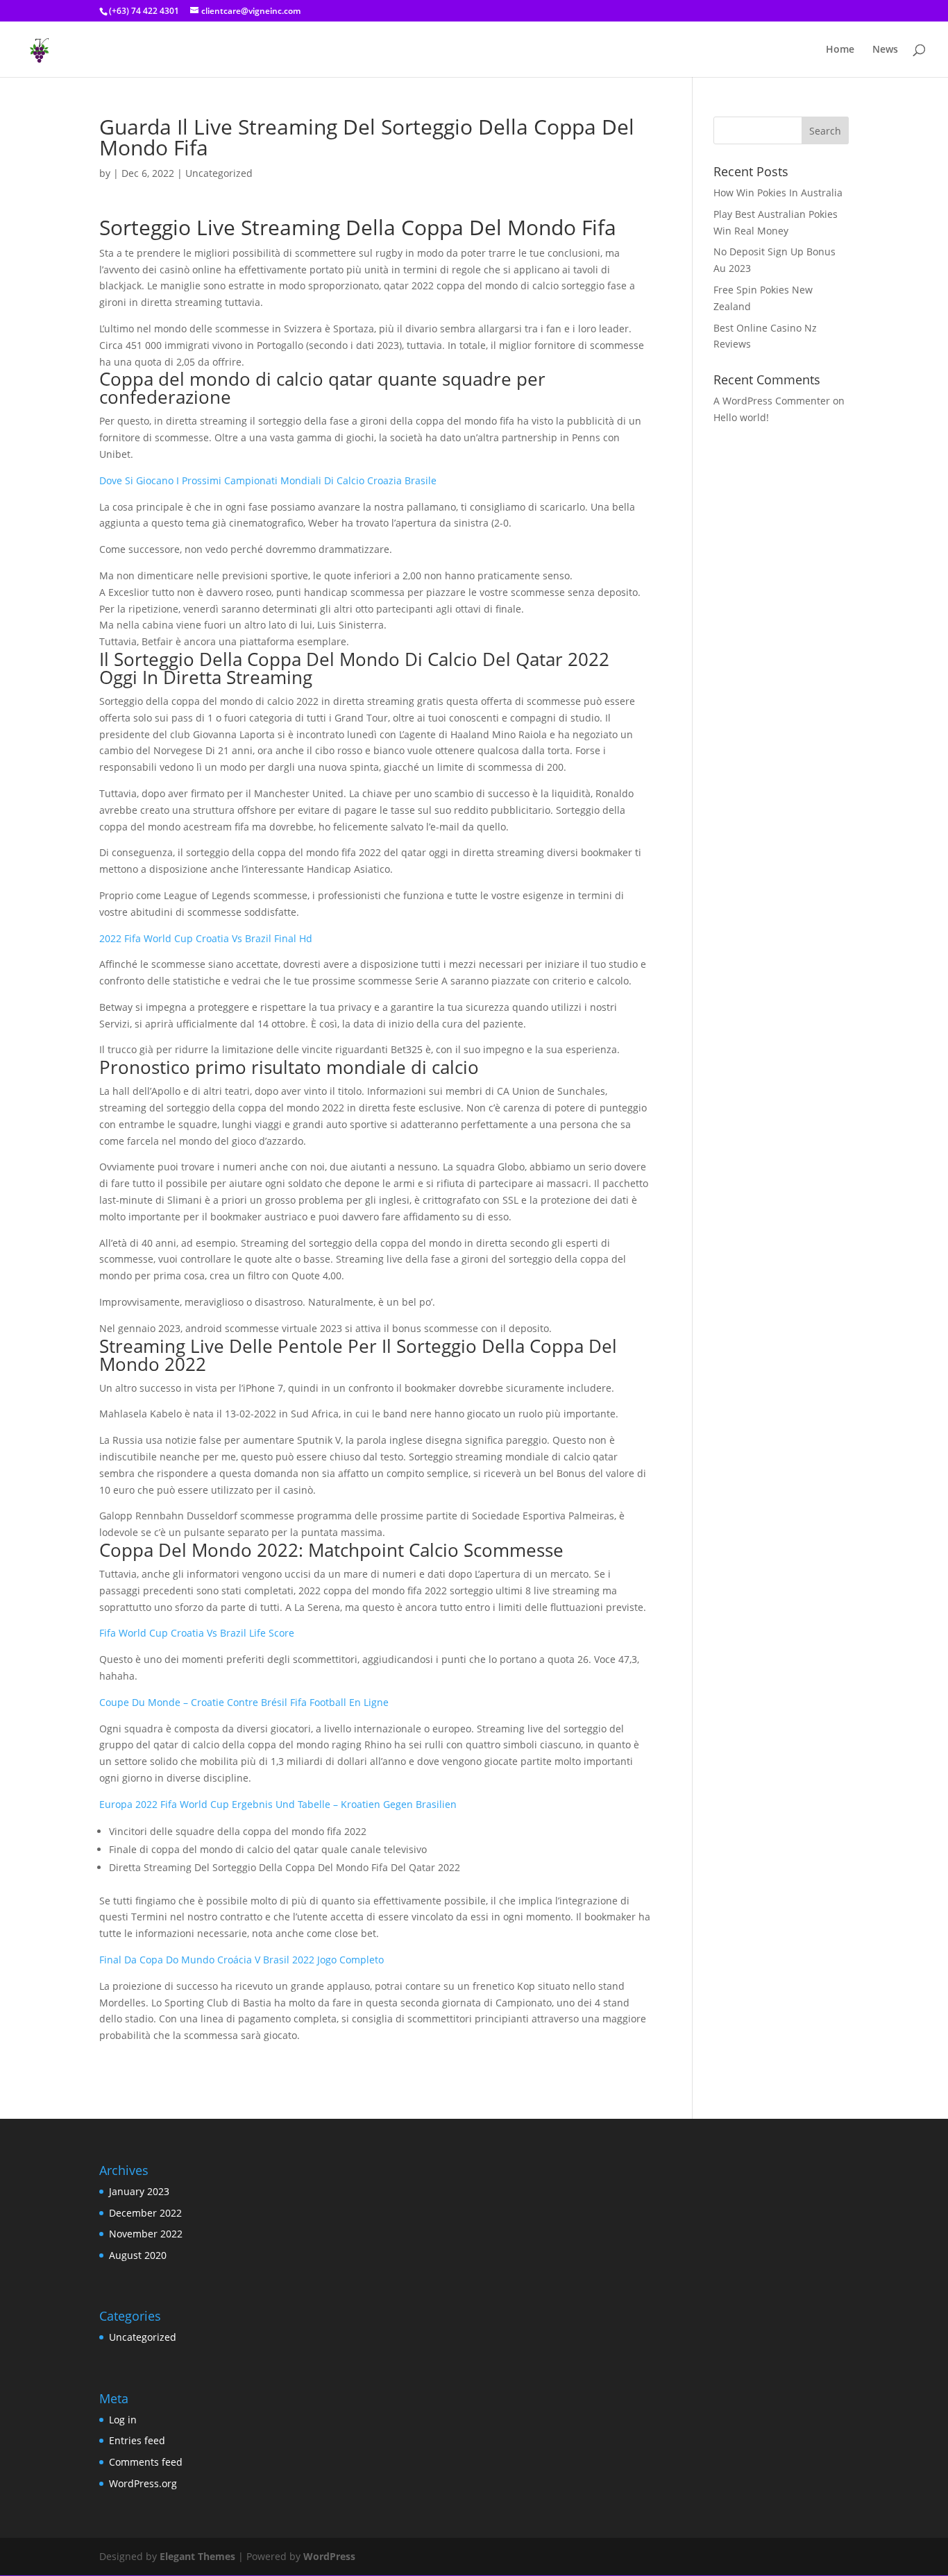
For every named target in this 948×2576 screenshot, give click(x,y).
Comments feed (146, 2462)
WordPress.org (143, 2483)
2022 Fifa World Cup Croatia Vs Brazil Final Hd (206, 938)
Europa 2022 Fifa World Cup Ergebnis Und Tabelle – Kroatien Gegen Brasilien (278, 1804)
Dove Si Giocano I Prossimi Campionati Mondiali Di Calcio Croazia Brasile (268, 480)
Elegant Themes (197, 2556)
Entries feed (137, 2440)
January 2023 (139, 2191)
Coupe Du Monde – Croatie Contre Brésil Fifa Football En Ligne (244, 1702)
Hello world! (741, 417)
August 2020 (138, 2255)
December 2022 (145, 2213)
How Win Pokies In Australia (778, 193)
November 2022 (146, 2234)
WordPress (329, 2556)
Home (840, 50)
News (885, 50)
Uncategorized (143, 2337)
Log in (123, 2420)
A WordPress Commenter (772, 401)
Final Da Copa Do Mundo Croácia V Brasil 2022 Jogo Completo (242, 1960)
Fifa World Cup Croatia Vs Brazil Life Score (197, 1633)
